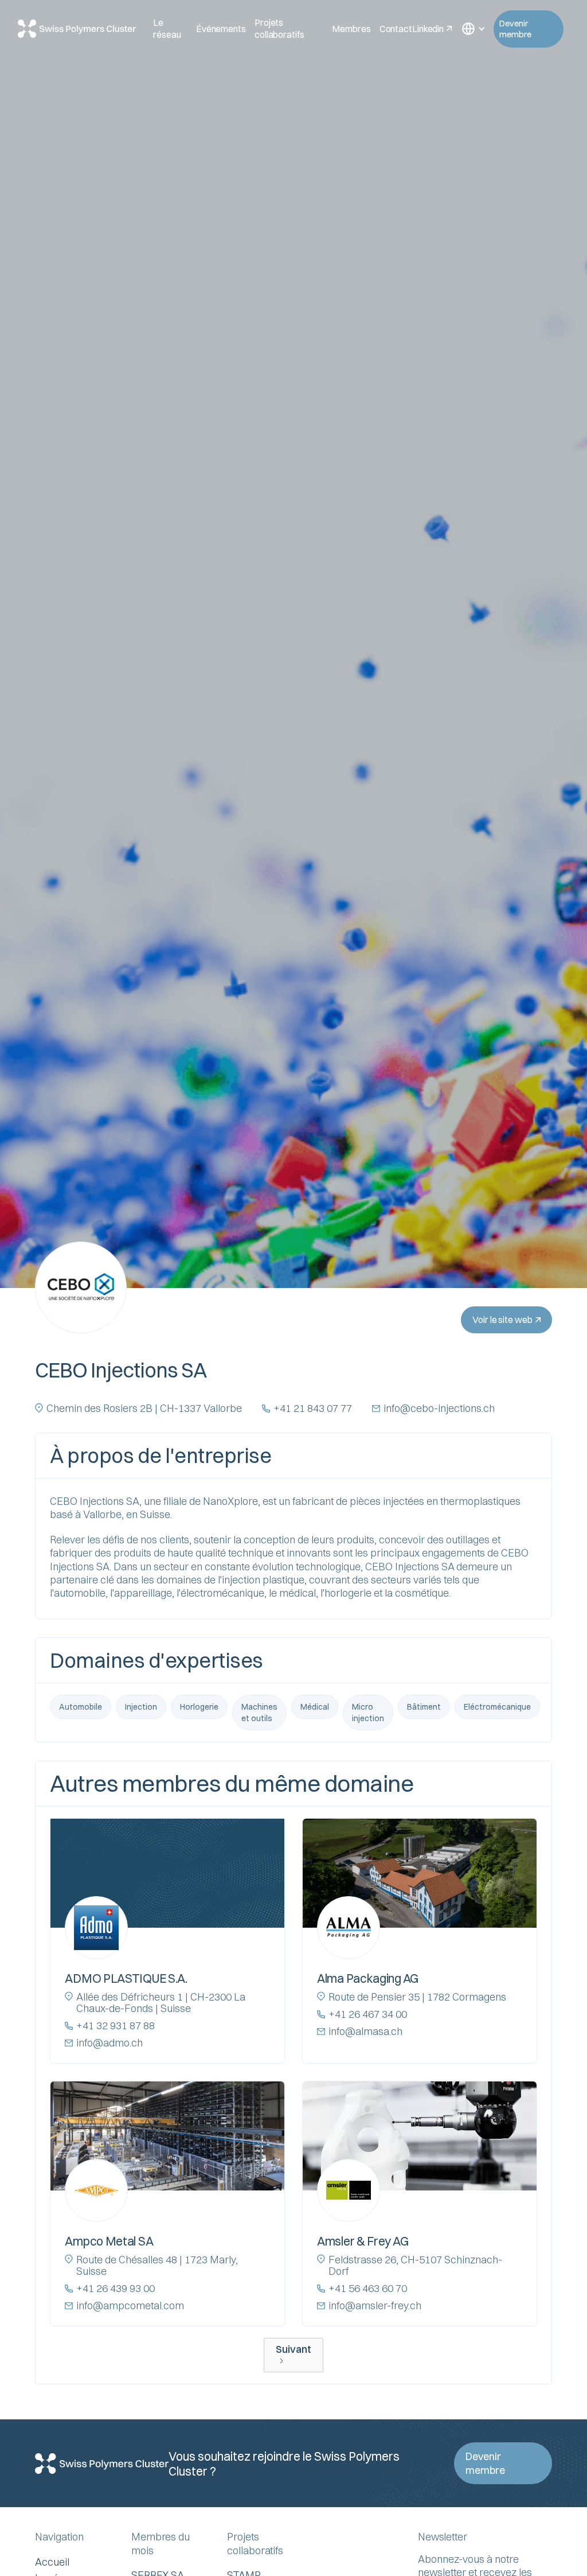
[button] (472, 29)
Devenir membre (515, 29)
